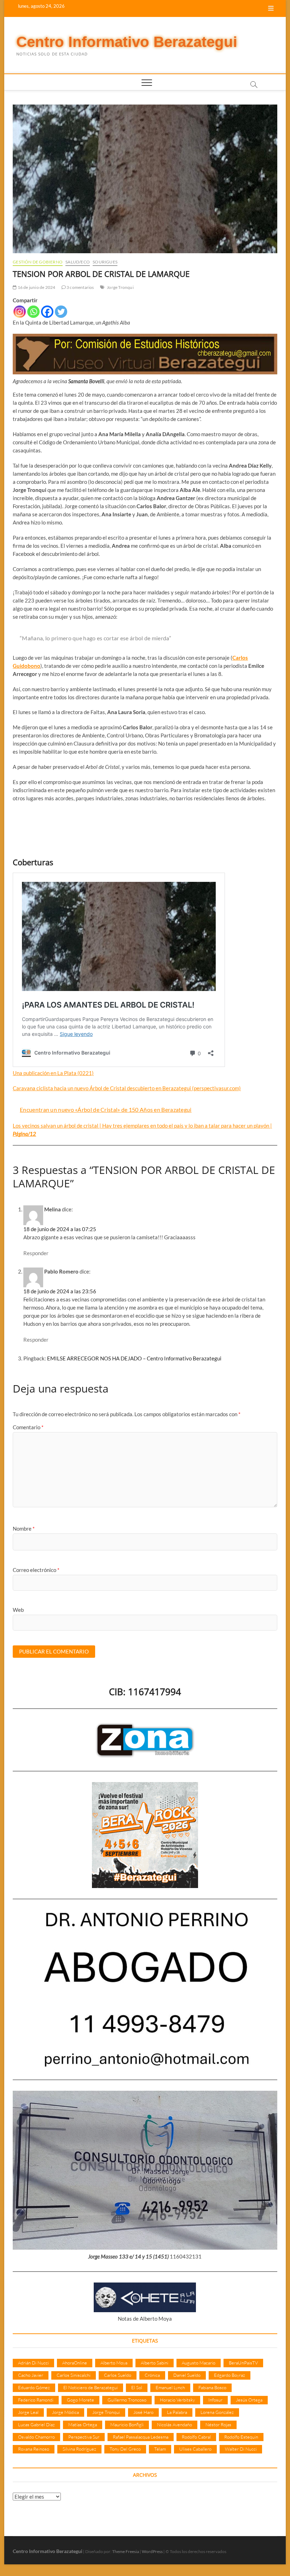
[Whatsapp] (33, 312)
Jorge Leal (28, 2412)
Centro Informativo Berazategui (127, 42)
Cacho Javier (31, 2375)
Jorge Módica (65, 2412)
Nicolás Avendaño (175, 2424)
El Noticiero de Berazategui (91, 2387)
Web (18, 1610)
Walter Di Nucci (241, 2449)
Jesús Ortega (249, 2400)
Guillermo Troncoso (127, 2400)
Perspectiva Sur (84, 2437)
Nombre (24, 1529)
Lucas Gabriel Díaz (36, 2424)
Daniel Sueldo (187, 2375)
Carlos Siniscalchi (74, 2375)
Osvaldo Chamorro (36, 2437)
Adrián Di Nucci (33, 2363)
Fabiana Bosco (212, 2387)
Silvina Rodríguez (79, 2449)
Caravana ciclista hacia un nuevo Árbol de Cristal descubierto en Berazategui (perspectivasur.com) (127, 1088)
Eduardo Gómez (34, 2387)
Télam (160, 2449)
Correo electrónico (36, 1570)
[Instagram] (20, 312)
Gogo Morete (80, 2400)
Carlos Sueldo (118, 2375)
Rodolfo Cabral (196, 2437)
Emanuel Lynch (170, 2387)
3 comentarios (80, 287)
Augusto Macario (199, 2363)
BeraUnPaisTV (243, 2363)
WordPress (152, 2551)
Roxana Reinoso (34, 2449)
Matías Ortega (83, 2424)
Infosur (215, 2400)
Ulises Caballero (195, 2449)
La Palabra (177, 2412)
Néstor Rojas (218, 2424)
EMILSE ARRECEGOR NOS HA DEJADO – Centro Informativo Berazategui (134, 1358)
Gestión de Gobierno (38, 262)
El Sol (137, 2387)
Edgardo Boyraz (230, 2375)
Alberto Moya (114, 2363)
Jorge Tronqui (120, 287)
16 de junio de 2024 (36, 287)
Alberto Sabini (155, 2363)
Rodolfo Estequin (241, 2437)
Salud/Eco (78, 262)
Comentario (28, 1427)
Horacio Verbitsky (177, 2400)
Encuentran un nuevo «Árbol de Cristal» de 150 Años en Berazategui (106, 1109)
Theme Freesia (126, 2551)
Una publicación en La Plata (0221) (53, 1073)
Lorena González (217, 2412)
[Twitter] (61, 312)
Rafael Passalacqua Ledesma (141, 2437)
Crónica (152, 2375)
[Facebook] (47, 312)
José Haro (143, 2412)
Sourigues (105, 262)
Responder (36, 1253)
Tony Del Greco (125, 2449)
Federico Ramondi (36, 2400)
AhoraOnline (75, 2363)
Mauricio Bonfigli (127, 2424)
